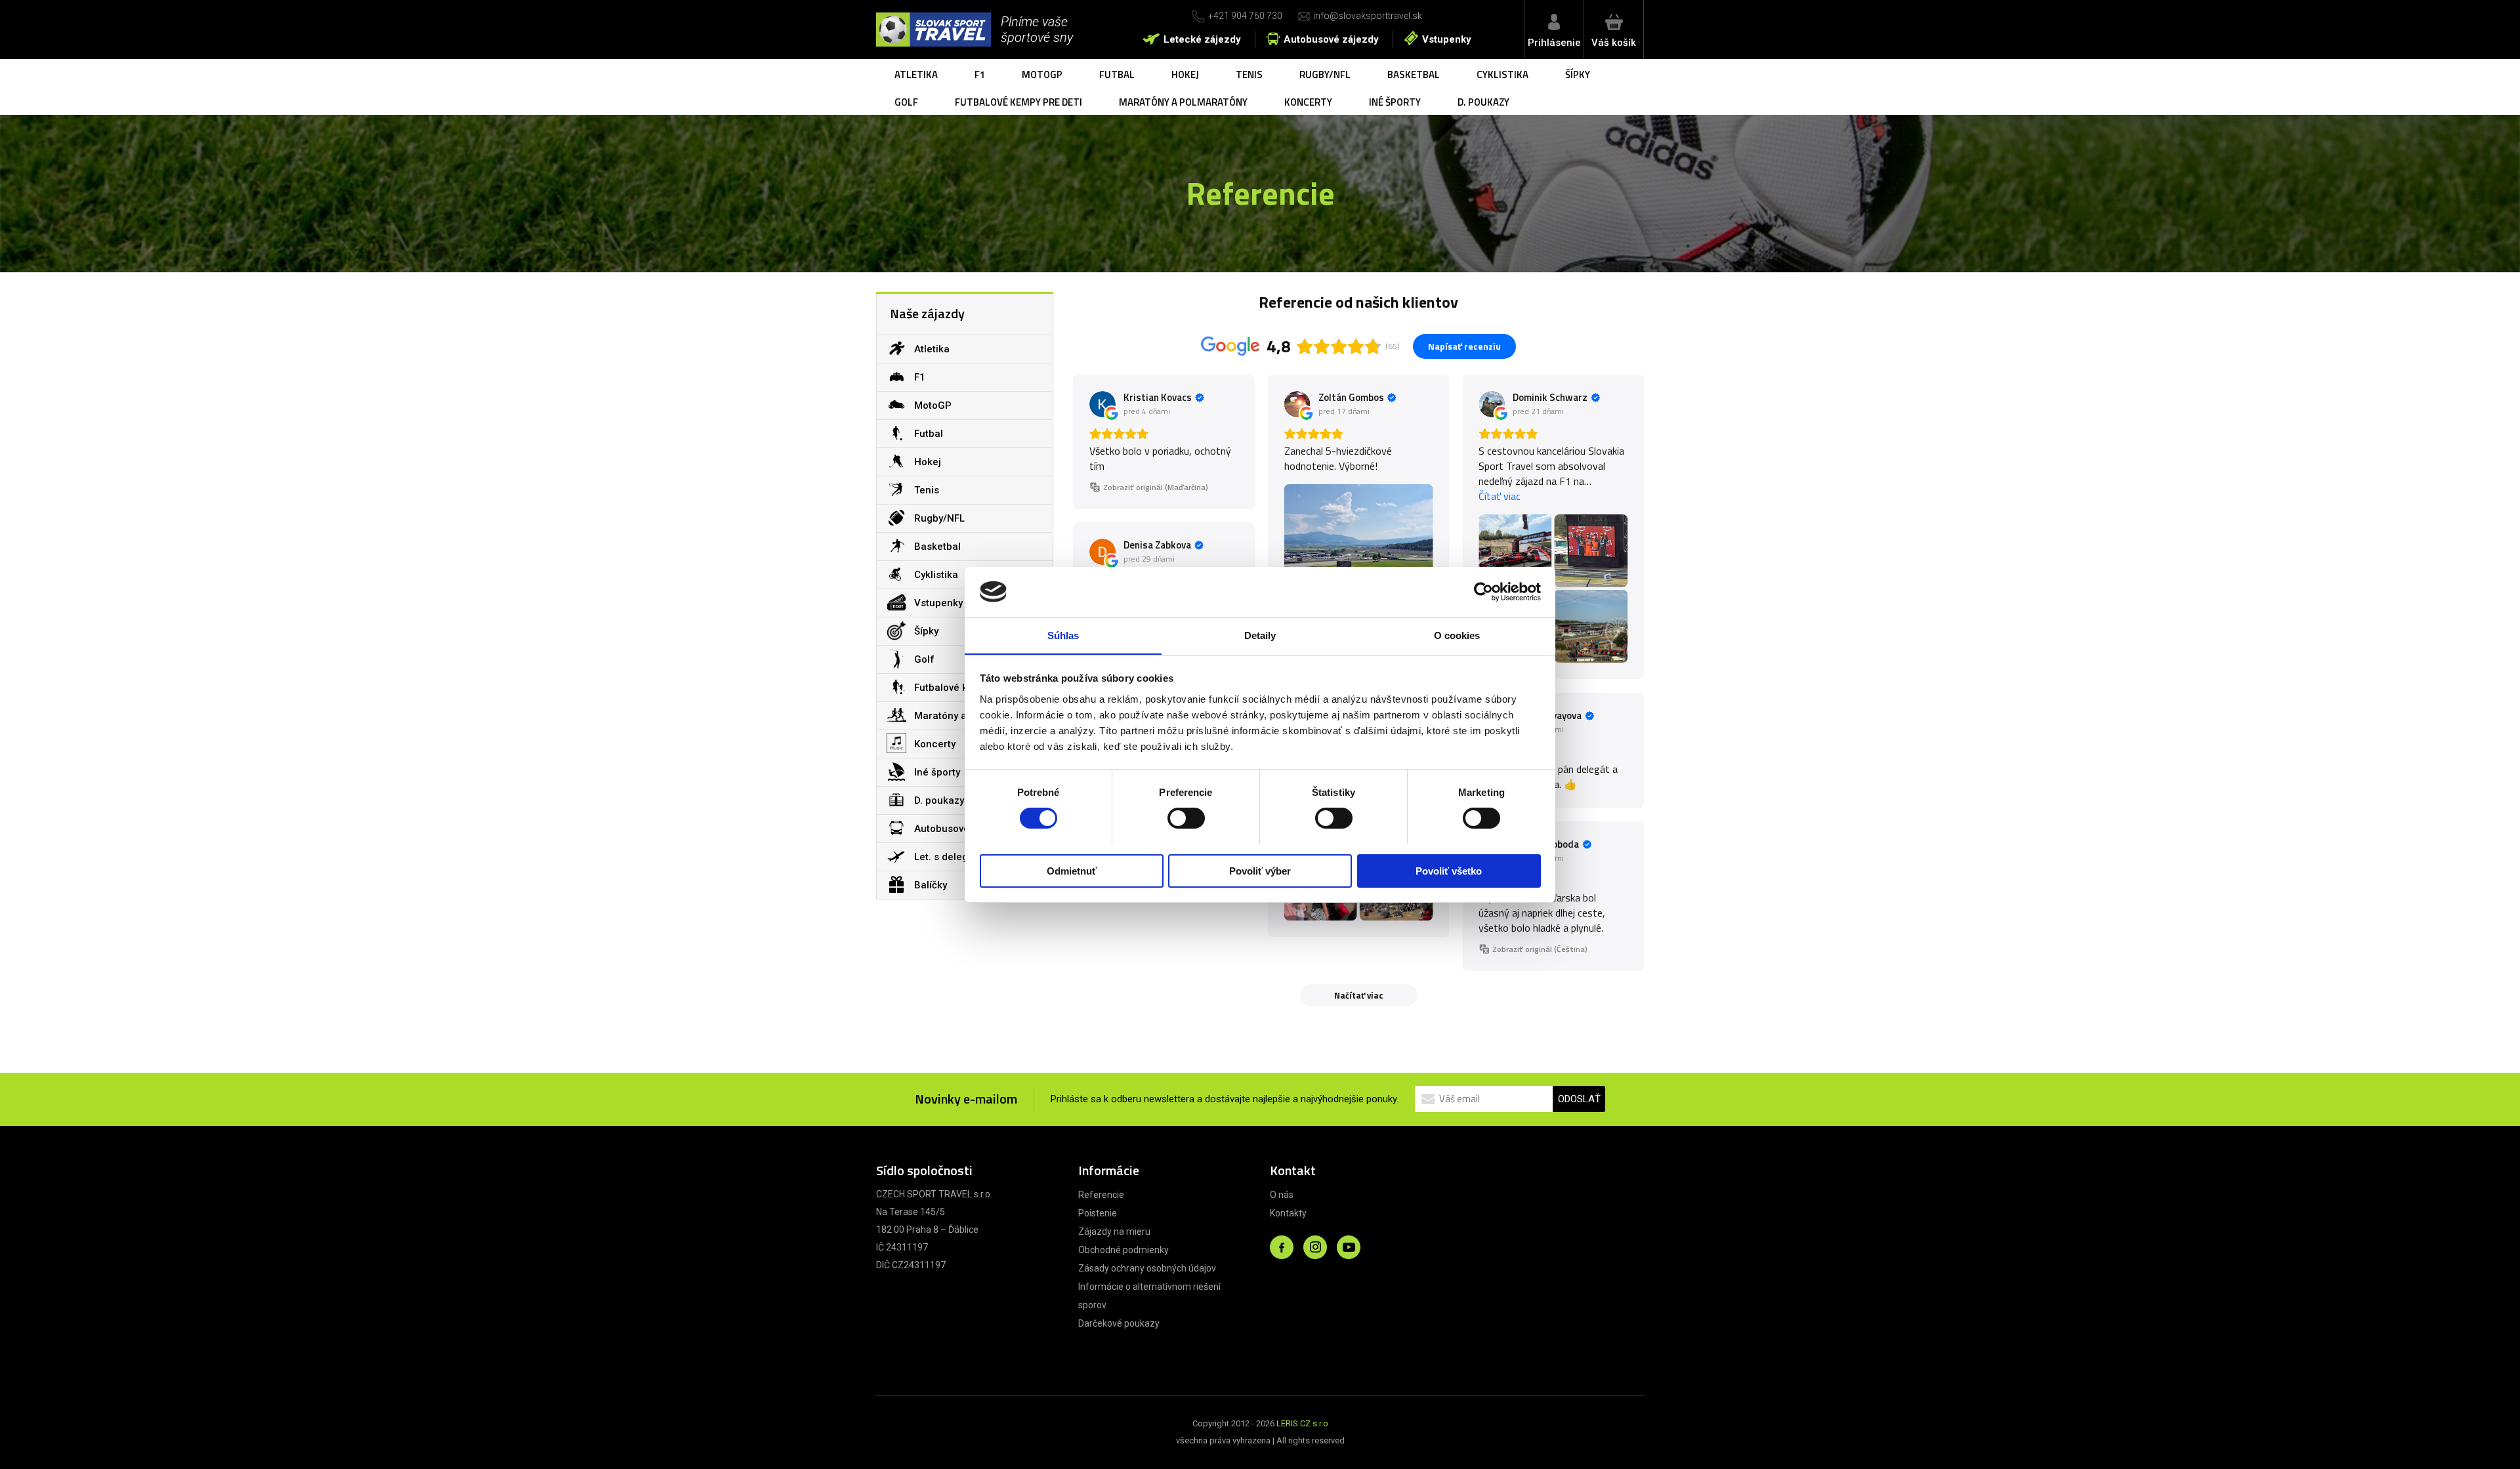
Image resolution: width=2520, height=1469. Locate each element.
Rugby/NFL (1325, 74)
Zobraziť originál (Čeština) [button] (1540, 949)
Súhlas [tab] (1063, 635)
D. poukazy (1483, 102)
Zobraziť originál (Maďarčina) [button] (1156, 487)
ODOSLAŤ (1579, 1099)
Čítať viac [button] (1500, 496)
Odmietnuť (1072, 870)
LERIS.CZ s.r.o (1302, 1423)
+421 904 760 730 (1245, 16)
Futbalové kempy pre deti (1018, 102)
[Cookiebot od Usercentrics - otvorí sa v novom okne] (1483, 592)
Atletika (916, 74)
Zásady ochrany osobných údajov (1147, 1268)
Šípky (1578, 74)
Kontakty (1288, 1213)
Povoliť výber (1260, 870)
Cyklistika (1502, 74)
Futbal (1117, 74)
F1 (980, 74)
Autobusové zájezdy (1331, 39)
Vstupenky (1447, 39)
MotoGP (1042, 74)
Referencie (1101, 1195)
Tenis (1249, 74)
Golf (906, 102)
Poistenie (1098, 1213)
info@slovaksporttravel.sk (1368, 16)
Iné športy (1395, 102)
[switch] (1186, 818)
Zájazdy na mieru (1114, 1231)
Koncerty (1308, 102)
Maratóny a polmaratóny (1183, 102)
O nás (1282, 1195)
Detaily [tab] (1260, 635)
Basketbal (1414, 74)
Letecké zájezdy (1202, 39)
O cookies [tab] (1457, 635)
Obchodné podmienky (1123, 1250)
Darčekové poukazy (1119, 1323)
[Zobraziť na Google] (1102, 404)
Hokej (1185, 74)
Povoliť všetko (1449, 870)
